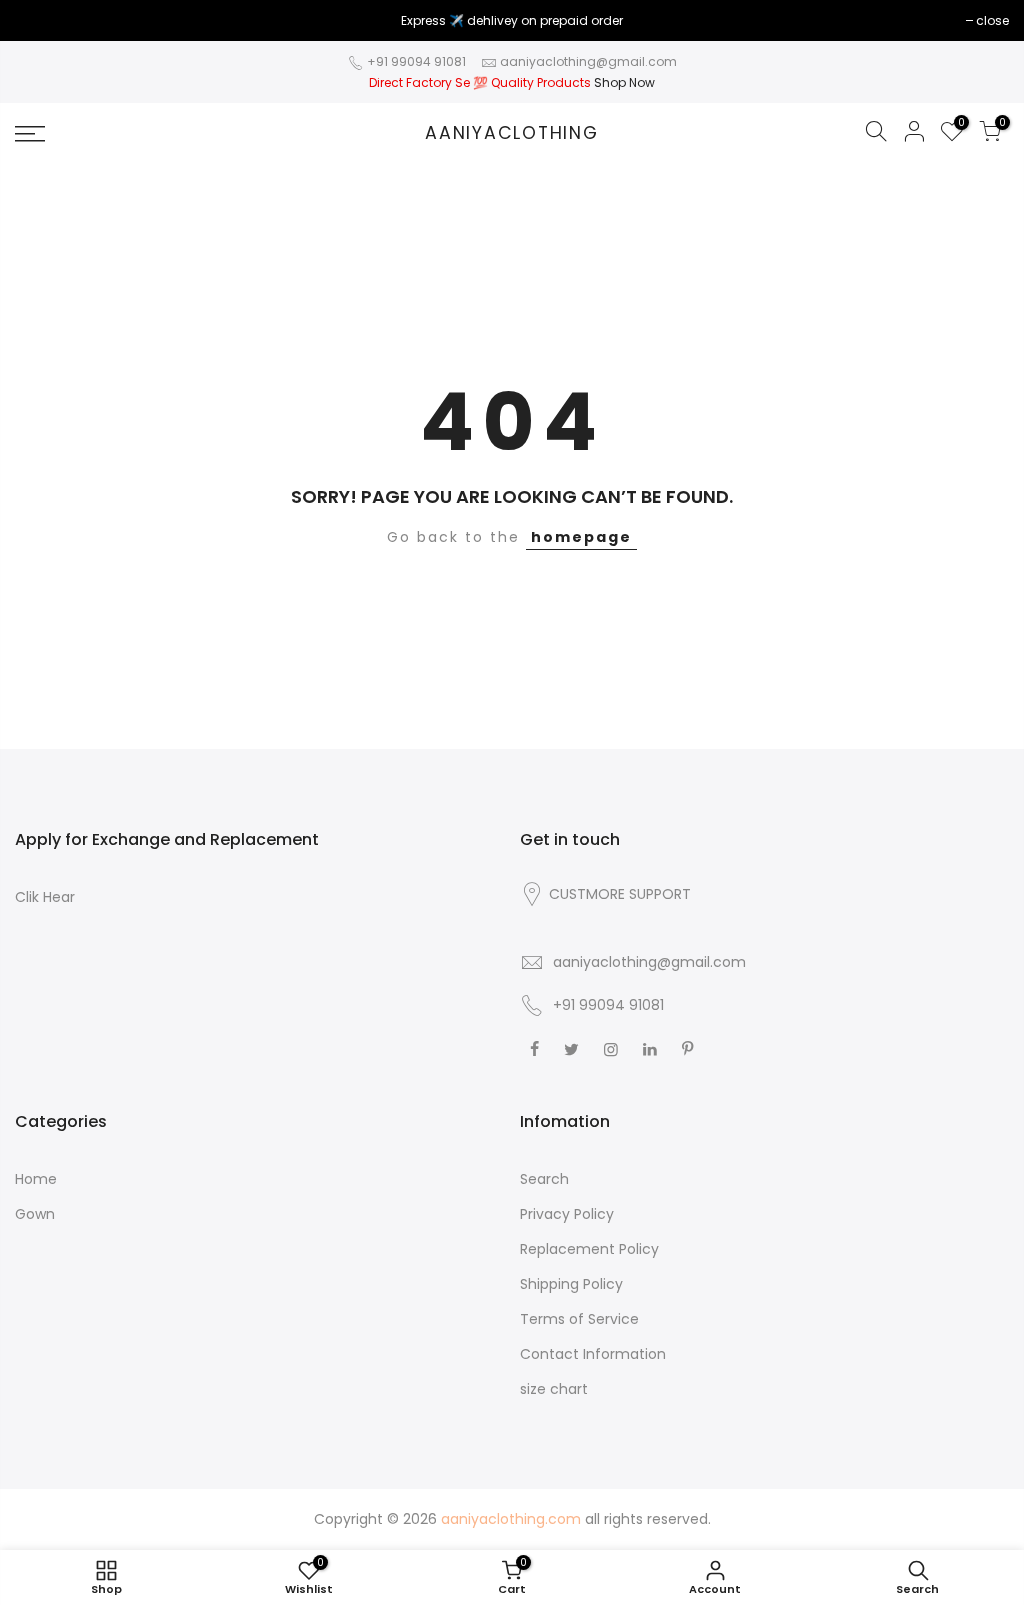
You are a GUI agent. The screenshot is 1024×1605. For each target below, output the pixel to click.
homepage (581, 537)
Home (36, 1179)
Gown (35, 1214)
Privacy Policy (567, 1214)
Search (544, 1179)
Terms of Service (579, 1319)
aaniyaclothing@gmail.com (588, 61)
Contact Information (593, 1354)
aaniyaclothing (512, 134)
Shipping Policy (571, 1284)
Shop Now (624, 82)
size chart (554, 1389)
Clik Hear (45, 897)
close (41, 20)
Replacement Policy (589, 1249)
